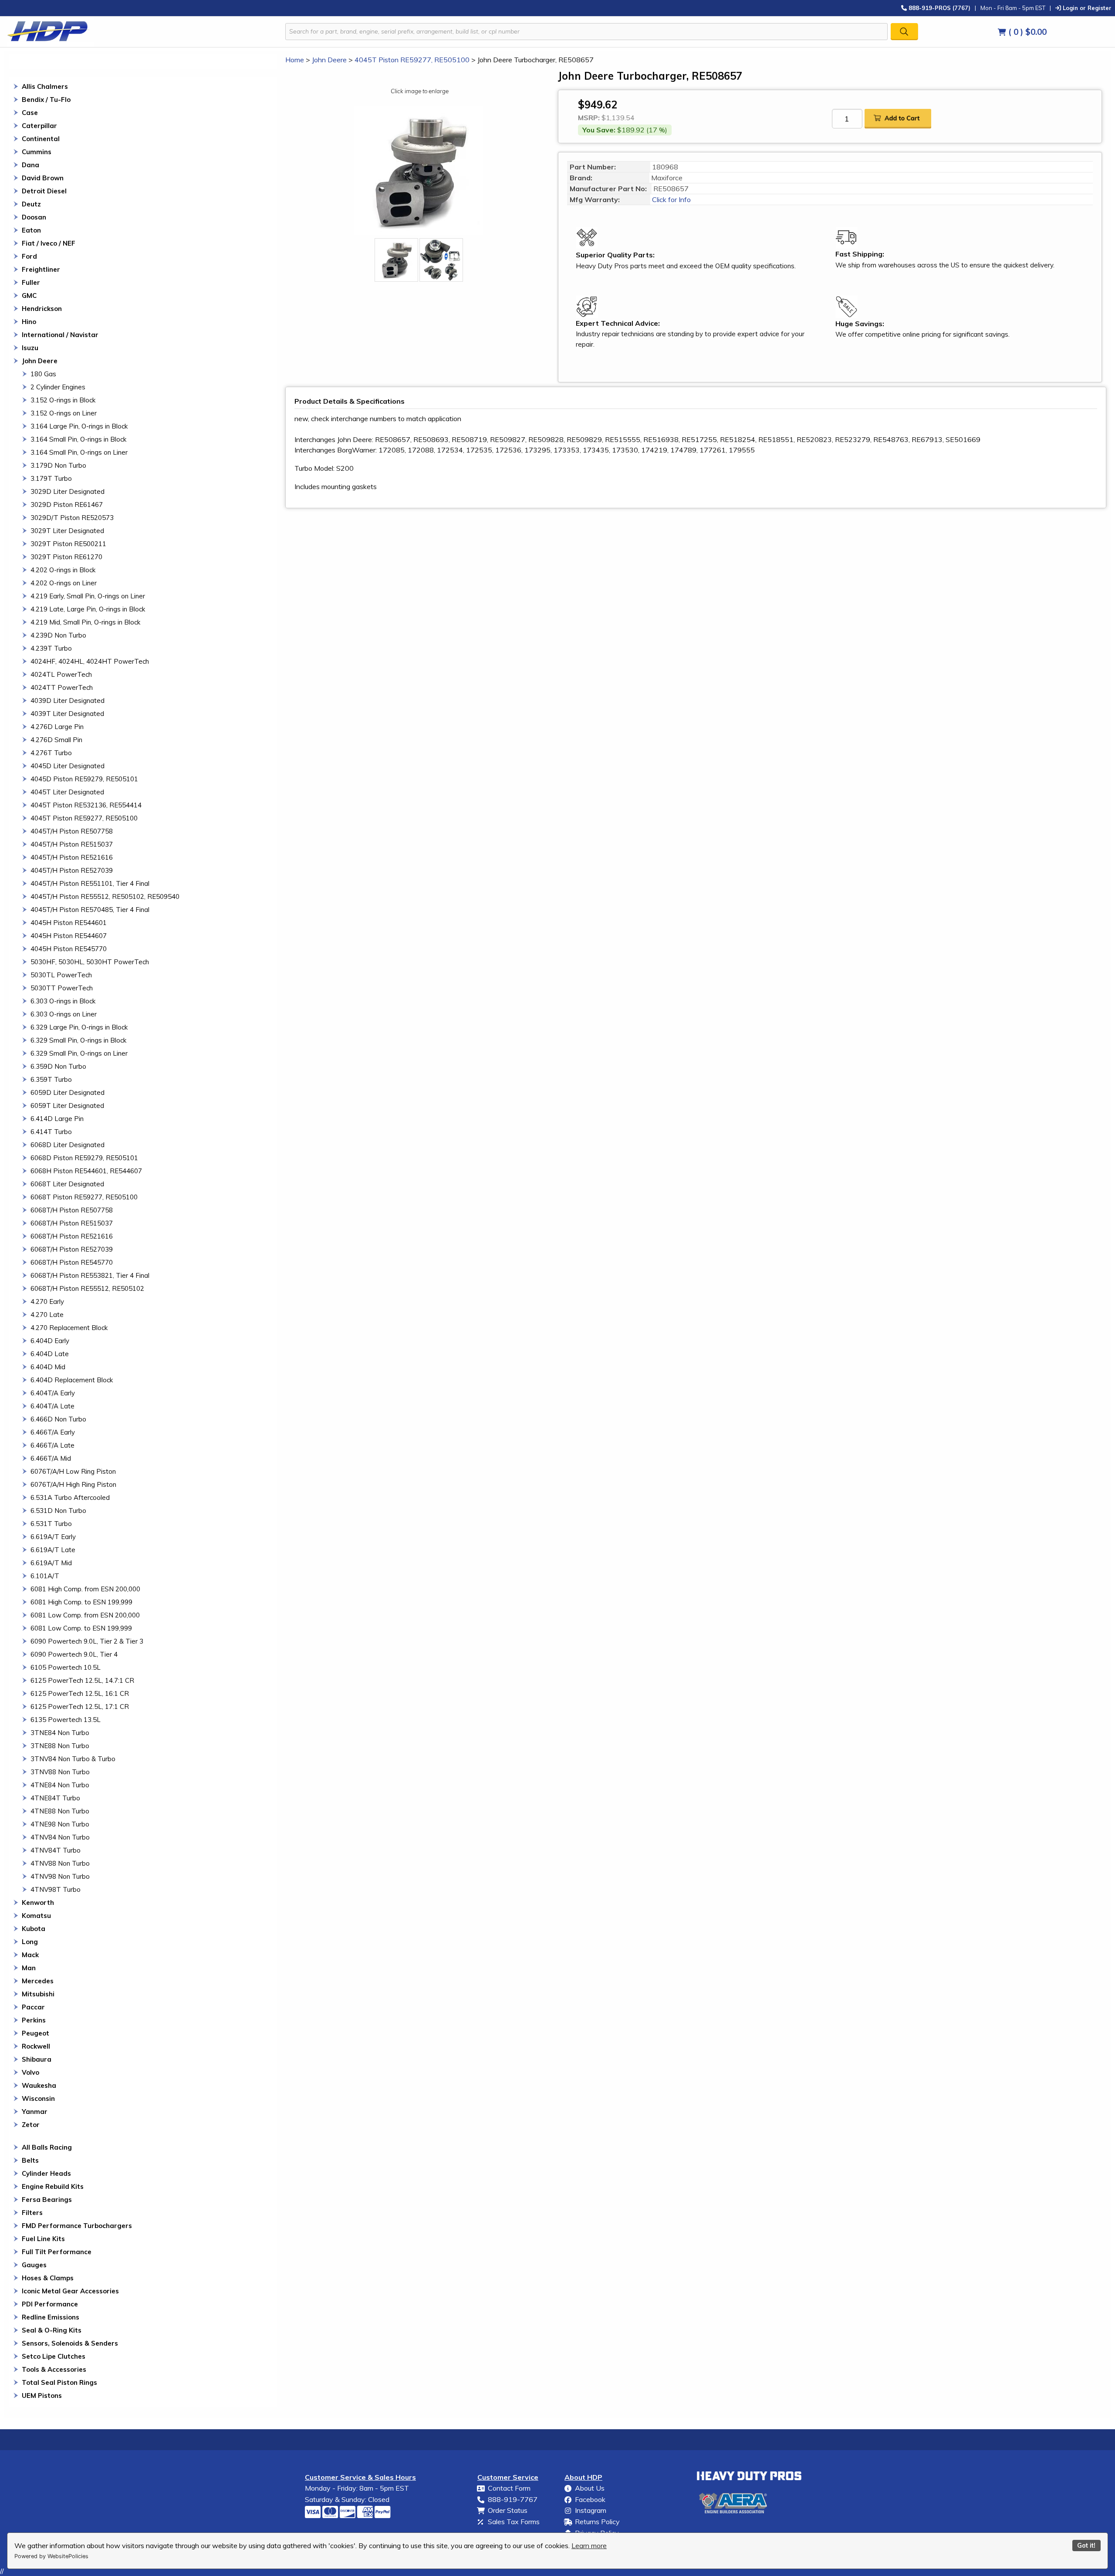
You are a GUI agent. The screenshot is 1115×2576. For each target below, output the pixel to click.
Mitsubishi (38, 1994)
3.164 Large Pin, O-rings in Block (79, 426)
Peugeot (35, 2033)
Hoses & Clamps (48, 2278)
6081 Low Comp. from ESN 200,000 (85, 1615)
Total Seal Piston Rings (59, 2382)
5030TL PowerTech (61, 975)
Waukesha (39, 2085)
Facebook (590, 2499)
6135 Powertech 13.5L (66, 1720)
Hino (29, 322)
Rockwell (36, 2046)
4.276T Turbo (51, 753)
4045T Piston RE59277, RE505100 (84, 818)
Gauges (34, 2265)
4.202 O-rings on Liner (64, 583)
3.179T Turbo (51, 478)
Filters (32, 2213)
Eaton (31, 230)
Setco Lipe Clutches (54, 2356)
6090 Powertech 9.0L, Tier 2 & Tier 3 (87, 1641)
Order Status (508, 2510)
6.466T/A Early (53, 1432)
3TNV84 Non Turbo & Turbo (73, 1759)
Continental (41, 139)
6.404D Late (50, 1354)
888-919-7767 (513, 2499)
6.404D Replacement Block (72, 1380)
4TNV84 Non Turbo (60, 1837)
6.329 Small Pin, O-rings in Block (78, 1040)
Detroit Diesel (44, 191)
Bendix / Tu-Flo (46, 100)
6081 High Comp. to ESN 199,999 (81, 1602)
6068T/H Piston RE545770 (72, 1262)
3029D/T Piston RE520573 (72, 518)
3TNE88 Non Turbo (60, 1746)
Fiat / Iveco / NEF (49, 243)
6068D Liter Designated (68, 1145)
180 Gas (43, 374)
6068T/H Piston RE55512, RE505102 (87, 1288)
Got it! (1086, 2546)
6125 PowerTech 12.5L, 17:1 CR (80, 1707)
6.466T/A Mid (51, 1458)
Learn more (589, 2546)
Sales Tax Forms (514, 2522)
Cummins (37, 152)
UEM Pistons (42, 2395)
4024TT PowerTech (62, 687)
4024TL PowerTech (61, 674)
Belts (30, 2160)
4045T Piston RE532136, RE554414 (86, 805)
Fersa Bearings (47, 2200)
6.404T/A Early (53, 1393)
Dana (30, 165)
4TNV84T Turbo (56, 1850)
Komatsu (36, 1916)
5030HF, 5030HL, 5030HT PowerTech (90, 962)
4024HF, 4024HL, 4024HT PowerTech (90, 661)
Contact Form (509, 2488)
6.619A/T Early (53, 1537)
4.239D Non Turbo (58, 635)
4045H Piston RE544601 (69, 923)
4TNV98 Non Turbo (60, 1876)
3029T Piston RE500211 (68, 544)
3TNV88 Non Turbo (60, 1772)
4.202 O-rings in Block (63, 570)
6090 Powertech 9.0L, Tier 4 (74, 1654)
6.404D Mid (48, 1367)
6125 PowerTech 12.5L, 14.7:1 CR (82, 1680)
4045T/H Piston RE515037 (72, 844)
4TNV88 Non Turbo (60, 1863)
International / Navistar (60, 335)
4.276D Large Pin (57, 727)
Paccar (33, 2007)
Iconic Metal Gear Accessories (70, 2291)
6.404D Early (50, 1341)
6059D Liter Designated (68, 1092)
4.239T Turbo (51, 648)
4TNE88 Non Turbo (60, 1811)
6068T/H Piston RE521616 (72, 1236)
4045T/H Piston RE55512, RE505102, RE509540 (105, 896)
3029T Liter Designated (67, 531)
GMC (29, 295)
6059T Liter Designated (67, 1106)
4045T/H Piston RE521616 (72, 857)
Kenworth (38, 1902)
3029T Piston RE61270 (66, 557)
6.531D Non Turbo (58, 1511)
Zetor (31, 2125)
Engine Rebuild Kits (53, 2186)
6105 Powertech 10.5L (66, 1667)
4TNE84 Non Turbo (60, 1785)
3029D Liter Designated (68, 491)
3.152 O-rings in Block (63, 400)
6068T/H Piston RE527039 (72, 1249)
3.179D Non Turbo (58, 465)
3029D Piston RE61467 (67, 505)
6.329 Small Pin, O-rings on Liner (79, 1053)
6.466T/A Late (52, 1445)
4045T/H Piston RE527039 (72, 870)
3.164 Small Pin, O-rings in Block (78, 439)
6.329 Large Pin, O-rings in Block (79, 1027)
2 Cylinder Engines (58, 387)
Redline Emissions (51, 2317)
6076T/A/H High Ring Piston (73, 1484)
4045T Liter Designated (67, 792)
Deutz (31, 204)
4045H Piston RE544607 (69, 936)
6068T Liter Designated (67, 1184)
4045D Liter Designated (68, 766)
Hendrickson (42, 309)
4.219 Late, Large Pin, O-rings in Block (88, 609)
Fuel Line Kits (43, 2239)
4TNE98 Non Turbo (60, 1824)
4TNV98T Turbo (56, 1889)
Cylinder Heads (46, 2173)
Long (30, 1942)
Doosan (34, 217)
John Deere (40, 361)
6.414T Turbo (51, 1132)
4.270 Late (47, 1315)
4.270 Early (47, 1302)
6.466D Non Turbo (58, 1419)
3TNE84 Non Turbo (60, 1733)
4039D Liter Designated (68, 701)
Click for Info (671, 199)
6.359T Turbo (51, 1079)
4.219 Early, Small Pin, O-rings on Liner (88, 596)
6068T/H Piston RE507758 (72, 1210)
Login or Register (1086, 8)
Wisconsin (38, 2098)
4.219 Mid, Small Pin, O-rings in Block (85, 622)
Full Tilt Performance (57, 2252)
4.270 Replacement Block (69, 1328)
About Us (590, 2488)
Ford (29, 256)
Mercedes (38, 1981)
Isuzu (30, 348)
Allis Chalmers (45, 86)
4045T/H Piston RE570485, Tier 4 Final (90, 910)
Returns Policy (597, 2522)
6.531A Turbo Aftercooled (70, 1497)
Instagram (591, 2510)
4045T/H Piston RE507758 (72, 831)
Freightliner (41, 269)
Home (295, 60)
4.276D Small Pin (56, 740)
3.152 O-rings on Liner (64, 413)
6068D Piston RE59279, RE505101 (84, 1158)
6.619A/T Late (53, 1550)
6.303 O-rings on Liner (64, 1014)
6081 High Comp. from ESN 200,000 (85, 1589)
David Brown (43, 178)
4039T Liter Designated (67, 714)
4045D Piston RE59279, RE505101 (84, 779)
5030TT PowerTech (62, 988)
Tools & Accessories (54, 2369)
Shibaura (37, 2059)
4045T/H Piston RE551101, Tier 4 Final (90, 883)
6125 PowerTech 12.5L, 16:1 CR (80, 1693)
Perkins (34, 2020)
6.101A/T (45, 1576)
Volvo (30, 2072)
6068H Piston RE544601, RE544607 (86, 1171)
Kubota (34, 1929)
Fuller (31, 282)
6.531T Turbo (51, 1524)
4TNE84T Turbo (55, 1798)
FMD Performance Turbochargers (77, 2226)
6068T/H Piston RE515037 (72, 1223)
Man (29, 1968)
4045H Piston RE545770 (69, 949)
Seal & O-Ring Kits (52, 2330)
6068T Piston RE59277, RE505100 (84, 1197)
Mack (30, 1955)
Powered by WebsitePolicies (51, 2556)
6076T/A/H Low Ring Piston (73, 1471)
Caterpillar (39, 126)
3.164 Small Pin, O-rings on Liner (79, 452)
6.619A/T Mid (51, 1563)
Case (30, 113)
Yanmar (35, 2112)
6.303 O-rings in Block (63, 1001)
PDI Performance (50, 2304)
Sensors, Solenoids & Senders (70, 2343)
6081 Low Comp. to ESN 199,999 (81, 1628)
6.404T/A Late (52, 1406)
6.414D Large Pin (57, 1119)
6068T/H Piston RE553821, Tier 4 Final (90, 1275)
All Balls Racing (47, 2147)
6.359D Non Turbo (58, 1066)
